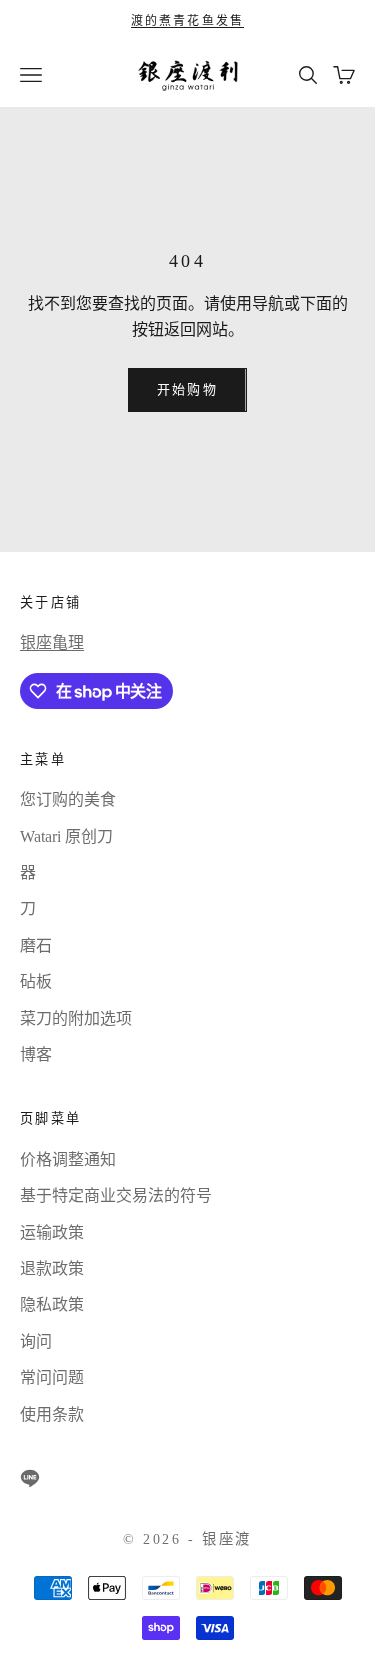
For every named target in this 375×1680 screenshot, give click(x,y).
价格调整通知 (68, 1159)
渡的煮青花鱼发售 (187, 21)
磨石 (36, 945)
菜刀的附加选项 (76, 1018)
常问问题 (52, 1377)
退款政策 (52, 1268)
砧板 (36, 981)
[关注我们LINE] (30, 1478)
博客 (36, 1054)
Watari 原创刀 (66, 836)
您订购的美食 (68, 799)
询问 (36, 1341)
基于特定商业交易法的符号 (116, 1195)
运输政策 (52, 1232)
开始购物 (187, 389)
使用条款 (52, 1414)
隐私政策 (52, 1304)
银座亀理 (52, 642)
